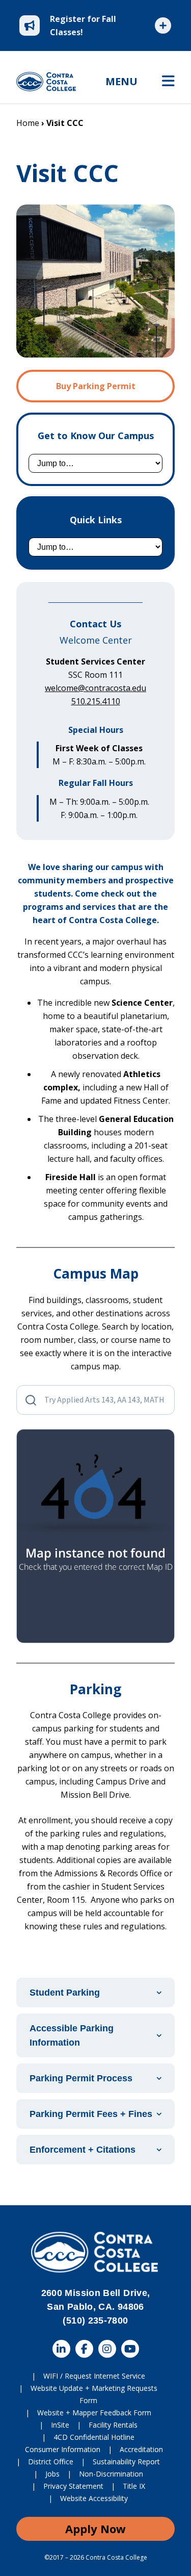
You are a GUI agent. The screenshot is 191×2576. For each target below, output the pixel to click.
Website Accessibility (94, 2498)
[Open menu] (168, 82)
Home (28, 123)
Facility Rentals (113, 2425)
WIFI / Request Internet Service (94, 2376)
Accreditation (141, 2449)
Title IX (134, 2486)
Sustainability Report (126, 2462)
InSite (60, 2425)
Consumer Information (63, 2449)
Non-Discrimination (111, 2474)
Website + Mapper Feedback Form (94, 2413)
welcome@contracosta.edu (95, 688)
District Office (51, 2462)
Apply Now (95, 2529)
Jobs (52, 2474)
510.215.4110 (96, 701)
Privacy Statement (73, 2486)
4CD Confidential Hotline (94, 2437)
